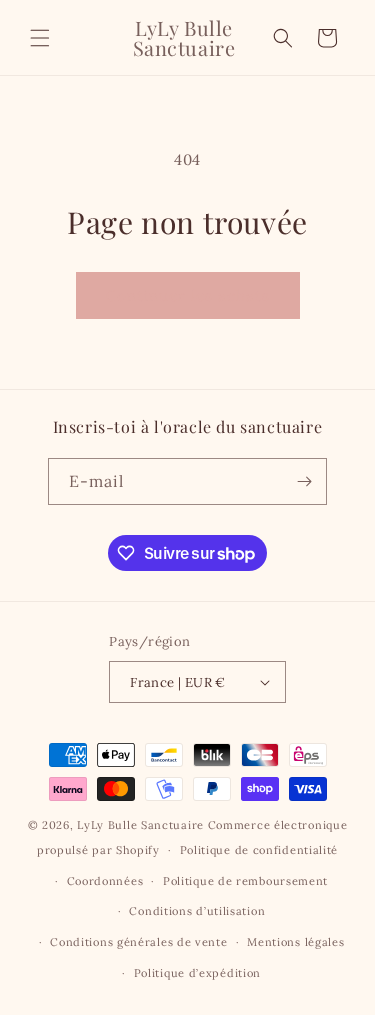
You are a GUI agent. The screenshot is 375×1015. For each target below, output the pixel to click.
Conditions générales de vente (138, 942)
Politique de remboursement (245, 881)
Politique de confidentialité (259, 850)
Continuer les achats (188, 295)
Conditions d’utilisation (197, 911)
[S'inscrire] (304, 481)
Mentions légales (295, 942)
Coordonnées (105, 881)
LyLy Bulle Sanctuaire (142, 825)
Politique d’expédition (197, 973)
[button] (40, 38)
